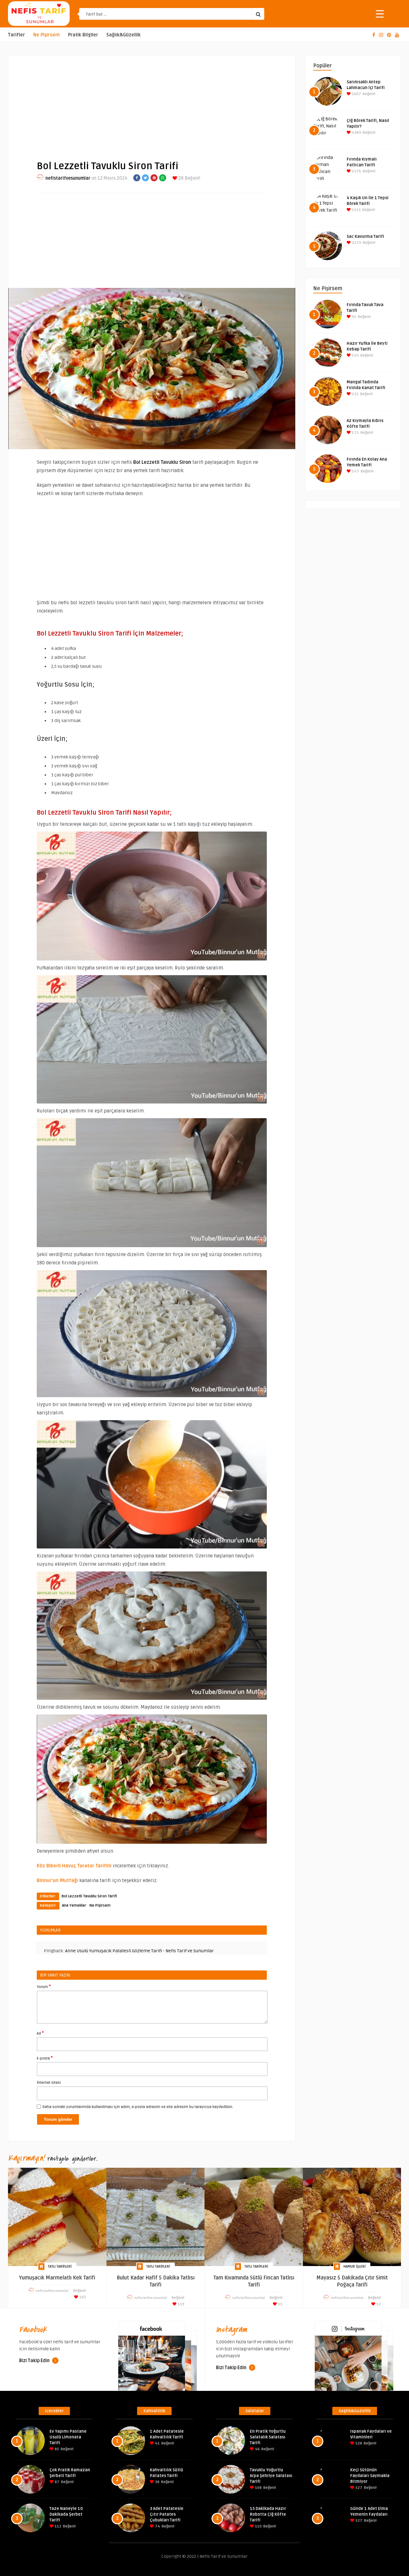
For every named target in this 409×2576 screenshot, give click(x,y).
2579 (356, 243)
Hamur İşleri (355, 2267)
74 (157, 2526)
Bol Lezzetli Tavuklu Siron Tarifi (89, 1896)
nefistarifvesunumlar (68, 178)
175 (355, 433)
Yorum (44, 1986)
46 (257, 2449)
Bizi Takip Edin (35, 2361)
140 (355, 355)
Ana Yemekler (74, 1906)
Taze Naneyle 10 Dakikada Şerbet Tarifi (66, 2514)
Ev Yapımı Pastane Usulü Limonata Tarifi (68, 2437)
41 (157, 2443)
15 (280, 2304)
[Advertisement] (152, 102)
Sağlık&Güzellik (123, 35)
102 (82, 2297)
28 (180, 178)
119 (181, 2304)
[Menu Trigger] (380, 14)
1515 (356, 210)
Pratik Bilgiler (83, 35)
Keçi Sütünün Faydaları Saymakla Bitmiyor (370, 2476)
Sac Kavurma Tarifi (365, 237)
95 (354, 317)
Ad (40, 2033)
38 (157, 2482)
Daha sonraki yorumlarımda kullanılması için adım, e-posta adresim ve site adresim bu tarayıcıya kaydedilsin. (138, 2107)
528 (358, 2443)
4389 (356, 133)
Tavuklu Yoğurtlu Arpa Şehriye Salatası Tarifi (271, 2476)
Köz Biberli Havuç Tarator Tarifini (74, 1866)
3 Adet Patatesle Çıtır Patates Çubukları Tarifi (167, 2514)
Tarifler (16, 35)
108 (258, 2488)
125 (355, 394)
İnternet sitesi (49, 2083)
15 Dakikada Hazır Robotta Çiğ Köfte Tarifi (268, 2514)
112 (58, 2526)
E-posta (45, 2058)
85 (56, 2449)
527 (358, 2488)
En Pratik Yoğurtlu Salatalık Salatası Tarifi (268, 2437)
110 (258, 2526)
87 (57, 2482)
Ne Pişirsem (46, 35)
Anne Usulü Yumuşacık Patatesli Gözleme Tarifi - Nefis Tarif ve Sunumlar (139, 1951)
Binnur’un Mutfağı (57, 1880)
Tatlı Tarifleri (60, 2267)
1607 (356, 94)
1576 (356, 171)
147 (355, 471)
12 (378, 2304)
